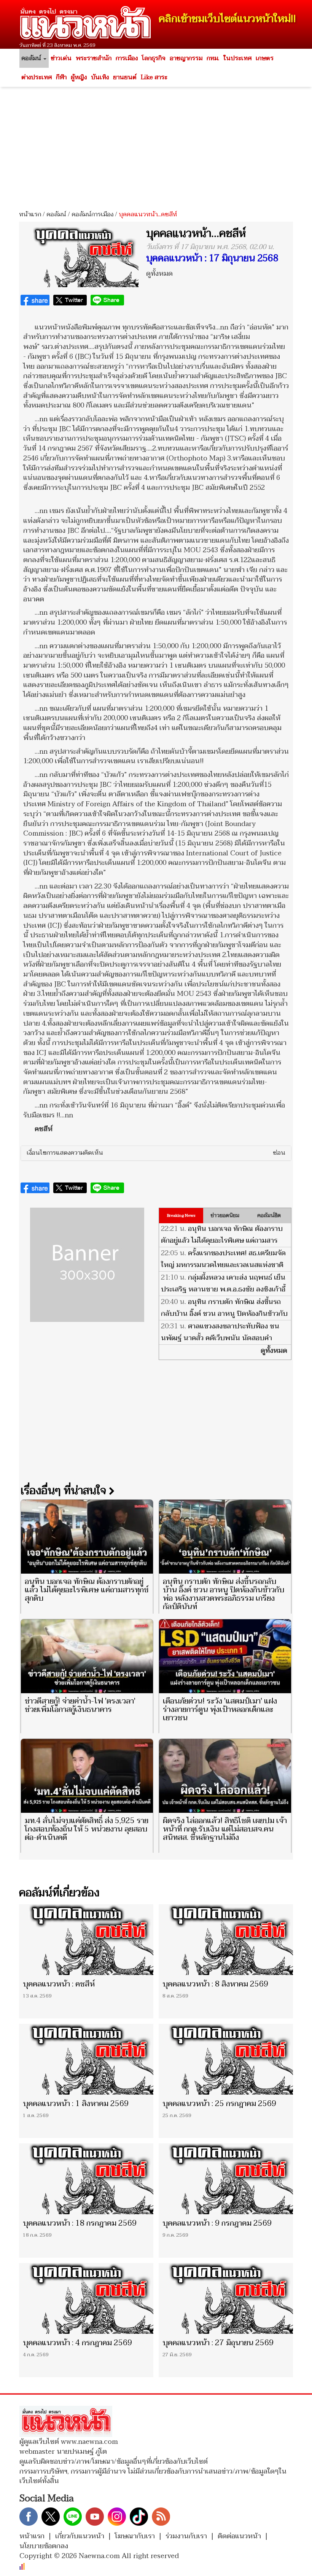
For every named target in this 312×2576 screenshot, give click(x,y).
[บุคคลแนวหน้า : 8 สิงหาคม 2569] (226, 1939)
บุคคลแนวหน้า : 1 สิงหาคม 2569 (76, 2104)
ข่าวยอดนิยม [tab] (225, 1215)
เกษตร (265, 58)
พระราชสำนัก (94, 58)
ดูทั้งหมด (159, 274)
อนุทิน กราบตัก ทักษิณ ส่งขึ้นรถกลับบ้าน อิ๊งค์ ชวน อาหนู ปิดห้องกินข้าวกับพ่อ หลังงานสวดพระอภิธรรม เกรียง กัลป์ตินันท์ (224, 1320)
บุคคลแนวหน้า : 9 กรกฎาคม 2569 (217, 2223)
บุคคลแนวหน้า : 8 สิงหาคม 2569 (215, 1984)
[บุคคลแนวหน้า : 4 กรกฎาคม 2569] (86, 2298)
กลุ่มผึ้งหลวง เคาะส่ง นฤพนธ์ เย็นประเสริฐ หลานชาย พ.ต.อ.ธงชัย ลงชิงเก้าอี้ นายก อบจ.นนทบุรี (223, 1289)
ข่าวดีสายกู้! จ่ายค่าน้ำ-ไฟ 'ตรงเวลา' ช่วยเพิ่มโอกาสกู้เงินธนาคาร (80, 1705)
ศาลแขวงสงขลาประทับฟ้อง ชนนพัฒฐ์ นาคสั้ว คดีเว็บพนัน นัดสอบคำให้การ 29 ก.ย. (220, 1338)
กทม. (213, 58)
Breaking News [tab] (181, 1215)
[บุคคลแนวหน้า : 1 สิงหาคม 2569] (86, 2059)
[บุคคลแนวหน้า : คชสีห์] (86, 1939)
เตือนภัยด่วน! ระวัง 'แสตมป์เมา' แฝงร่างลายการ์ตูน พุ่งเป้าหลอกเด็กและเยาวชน (220, 1710)
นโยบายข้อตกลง (44, 2546)
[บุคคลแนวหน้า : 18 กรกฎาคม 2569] (86, 2179)
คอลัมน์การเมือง (92, 214)
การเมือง (127, 58)
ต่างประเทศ (37, 77)
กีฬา (61, 77)
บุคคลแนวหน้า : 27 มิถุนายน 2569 (218, 2343)
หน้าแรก (30, 214)
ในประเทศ (237, 58)
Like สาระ (154, 77)
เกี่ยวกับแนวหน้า (80, 2536)
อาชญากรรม (186, 58)
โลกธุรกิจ (154, 58)
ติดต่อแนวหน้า (239, 2536)
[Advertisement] (156, 146)
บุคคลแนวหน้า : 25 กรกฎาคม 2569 (219, 2104)
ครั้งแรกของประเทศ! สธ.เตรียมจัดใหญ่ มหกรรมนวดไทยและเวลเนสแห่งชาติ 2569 (223, 1265)
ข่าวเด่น (61, 58)
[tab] (156, 1153)
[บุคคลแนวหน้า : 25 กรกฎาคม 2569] (226, 2059)
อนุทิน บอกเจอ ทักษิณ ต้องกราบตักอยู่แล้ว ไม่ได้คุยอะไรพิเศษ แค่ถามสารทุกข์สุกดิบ (222, 1241)
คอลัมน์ (56, 214)
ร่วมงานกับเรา (186, 2536)
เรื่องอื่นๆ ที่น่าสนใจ (65, 1491)
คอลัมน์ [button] (32, 58)
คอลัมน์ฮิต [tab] (269, 1215)
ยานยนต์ (125, 77)
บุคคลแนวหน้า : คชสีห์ (59, 1984)
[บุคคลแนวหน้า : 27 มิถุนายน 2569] (226, 2298)
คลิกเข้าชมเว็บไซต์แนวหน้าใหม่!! (227, 19)
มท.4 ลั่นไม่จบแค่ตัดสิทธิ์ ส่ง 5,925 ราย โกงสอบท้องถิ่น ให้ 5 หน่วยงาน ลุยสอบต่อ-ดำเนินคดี (87, 1829)
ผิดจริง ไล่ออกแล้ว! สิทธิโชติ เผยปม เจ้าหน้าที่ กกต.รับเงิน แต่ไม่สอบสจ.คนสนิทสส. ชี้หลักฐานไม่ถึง (225, 1829)
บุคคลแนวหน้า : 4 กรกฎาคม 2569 (77, 2343)
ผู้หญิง (79, 77)
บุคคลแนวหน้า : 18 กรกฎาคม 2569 (80, 2223)
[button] (156, 1153)
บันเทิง (100, 77)
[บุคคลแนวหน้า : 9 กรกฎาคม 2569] (226, 2179)
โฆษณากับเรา (135, 2536)
